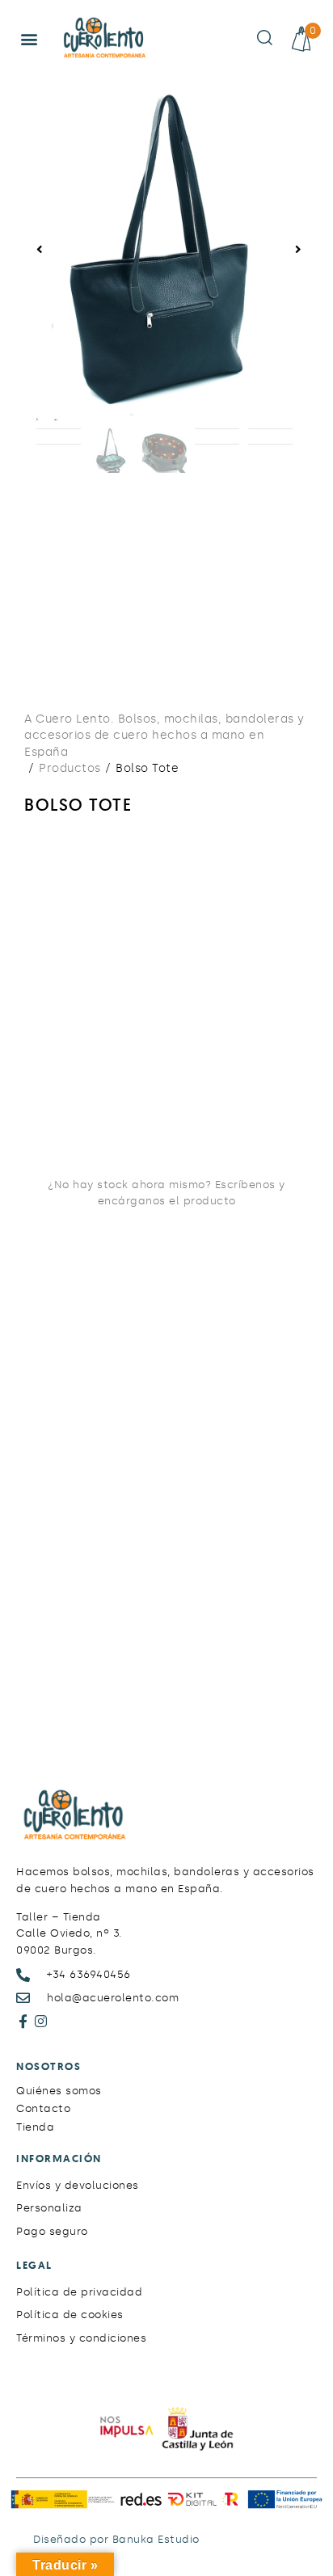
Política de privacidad (79, 2292)
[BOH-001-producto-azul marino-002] (164, 249)
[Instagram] (42, 2021)
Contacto (43, 2108)
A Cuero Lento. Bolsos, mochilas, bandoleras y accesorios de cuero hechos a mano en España (164, 736)
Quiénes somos (59, 2091)
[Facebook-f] (23, 2021)
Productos (70, 768)
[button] (30, 39)
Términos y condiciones (81, 2338)
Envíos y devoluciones (78, 2185)
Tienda (35, 2127)
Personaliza (49, 2208)
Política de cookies (70, 2315)
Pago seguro (52, 2231)
